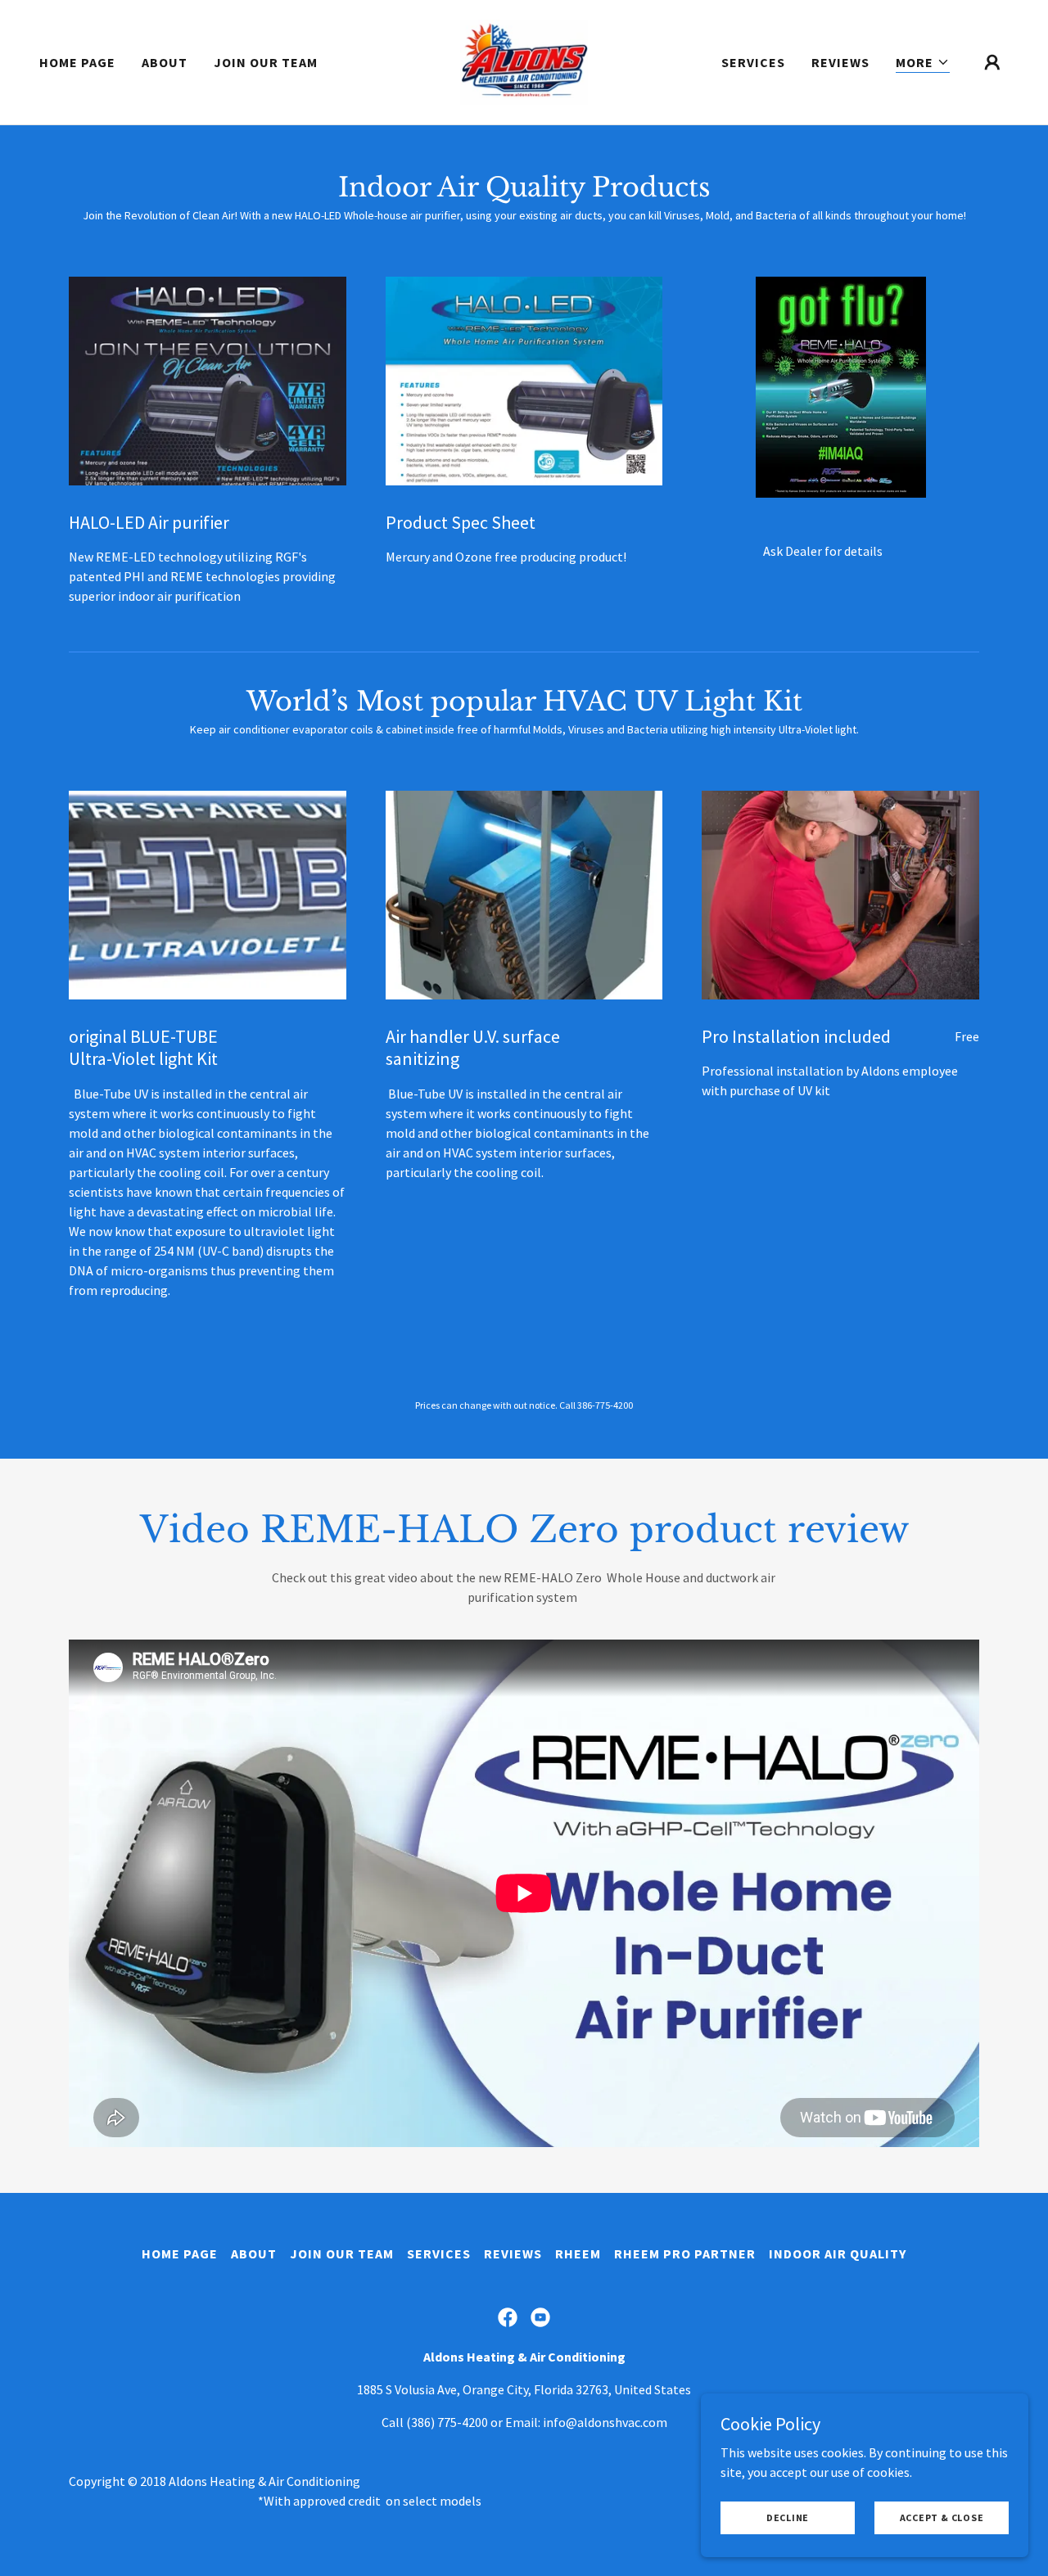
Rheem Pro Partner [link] (685, 2253)
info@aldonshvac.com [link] (605, 2422)
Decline (788, 2517)
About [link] (165, 62)
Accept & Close (942, 2517)
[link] (524, 61)
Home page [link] (77, 62)
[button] (923, 63)
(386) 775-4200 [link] (447, 2422)
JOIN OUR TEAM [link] (266, 62)
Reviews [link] (840, 62)
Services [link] (753, 62)
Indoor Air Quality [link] (838, 2253)
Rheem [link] (578, 2253)
